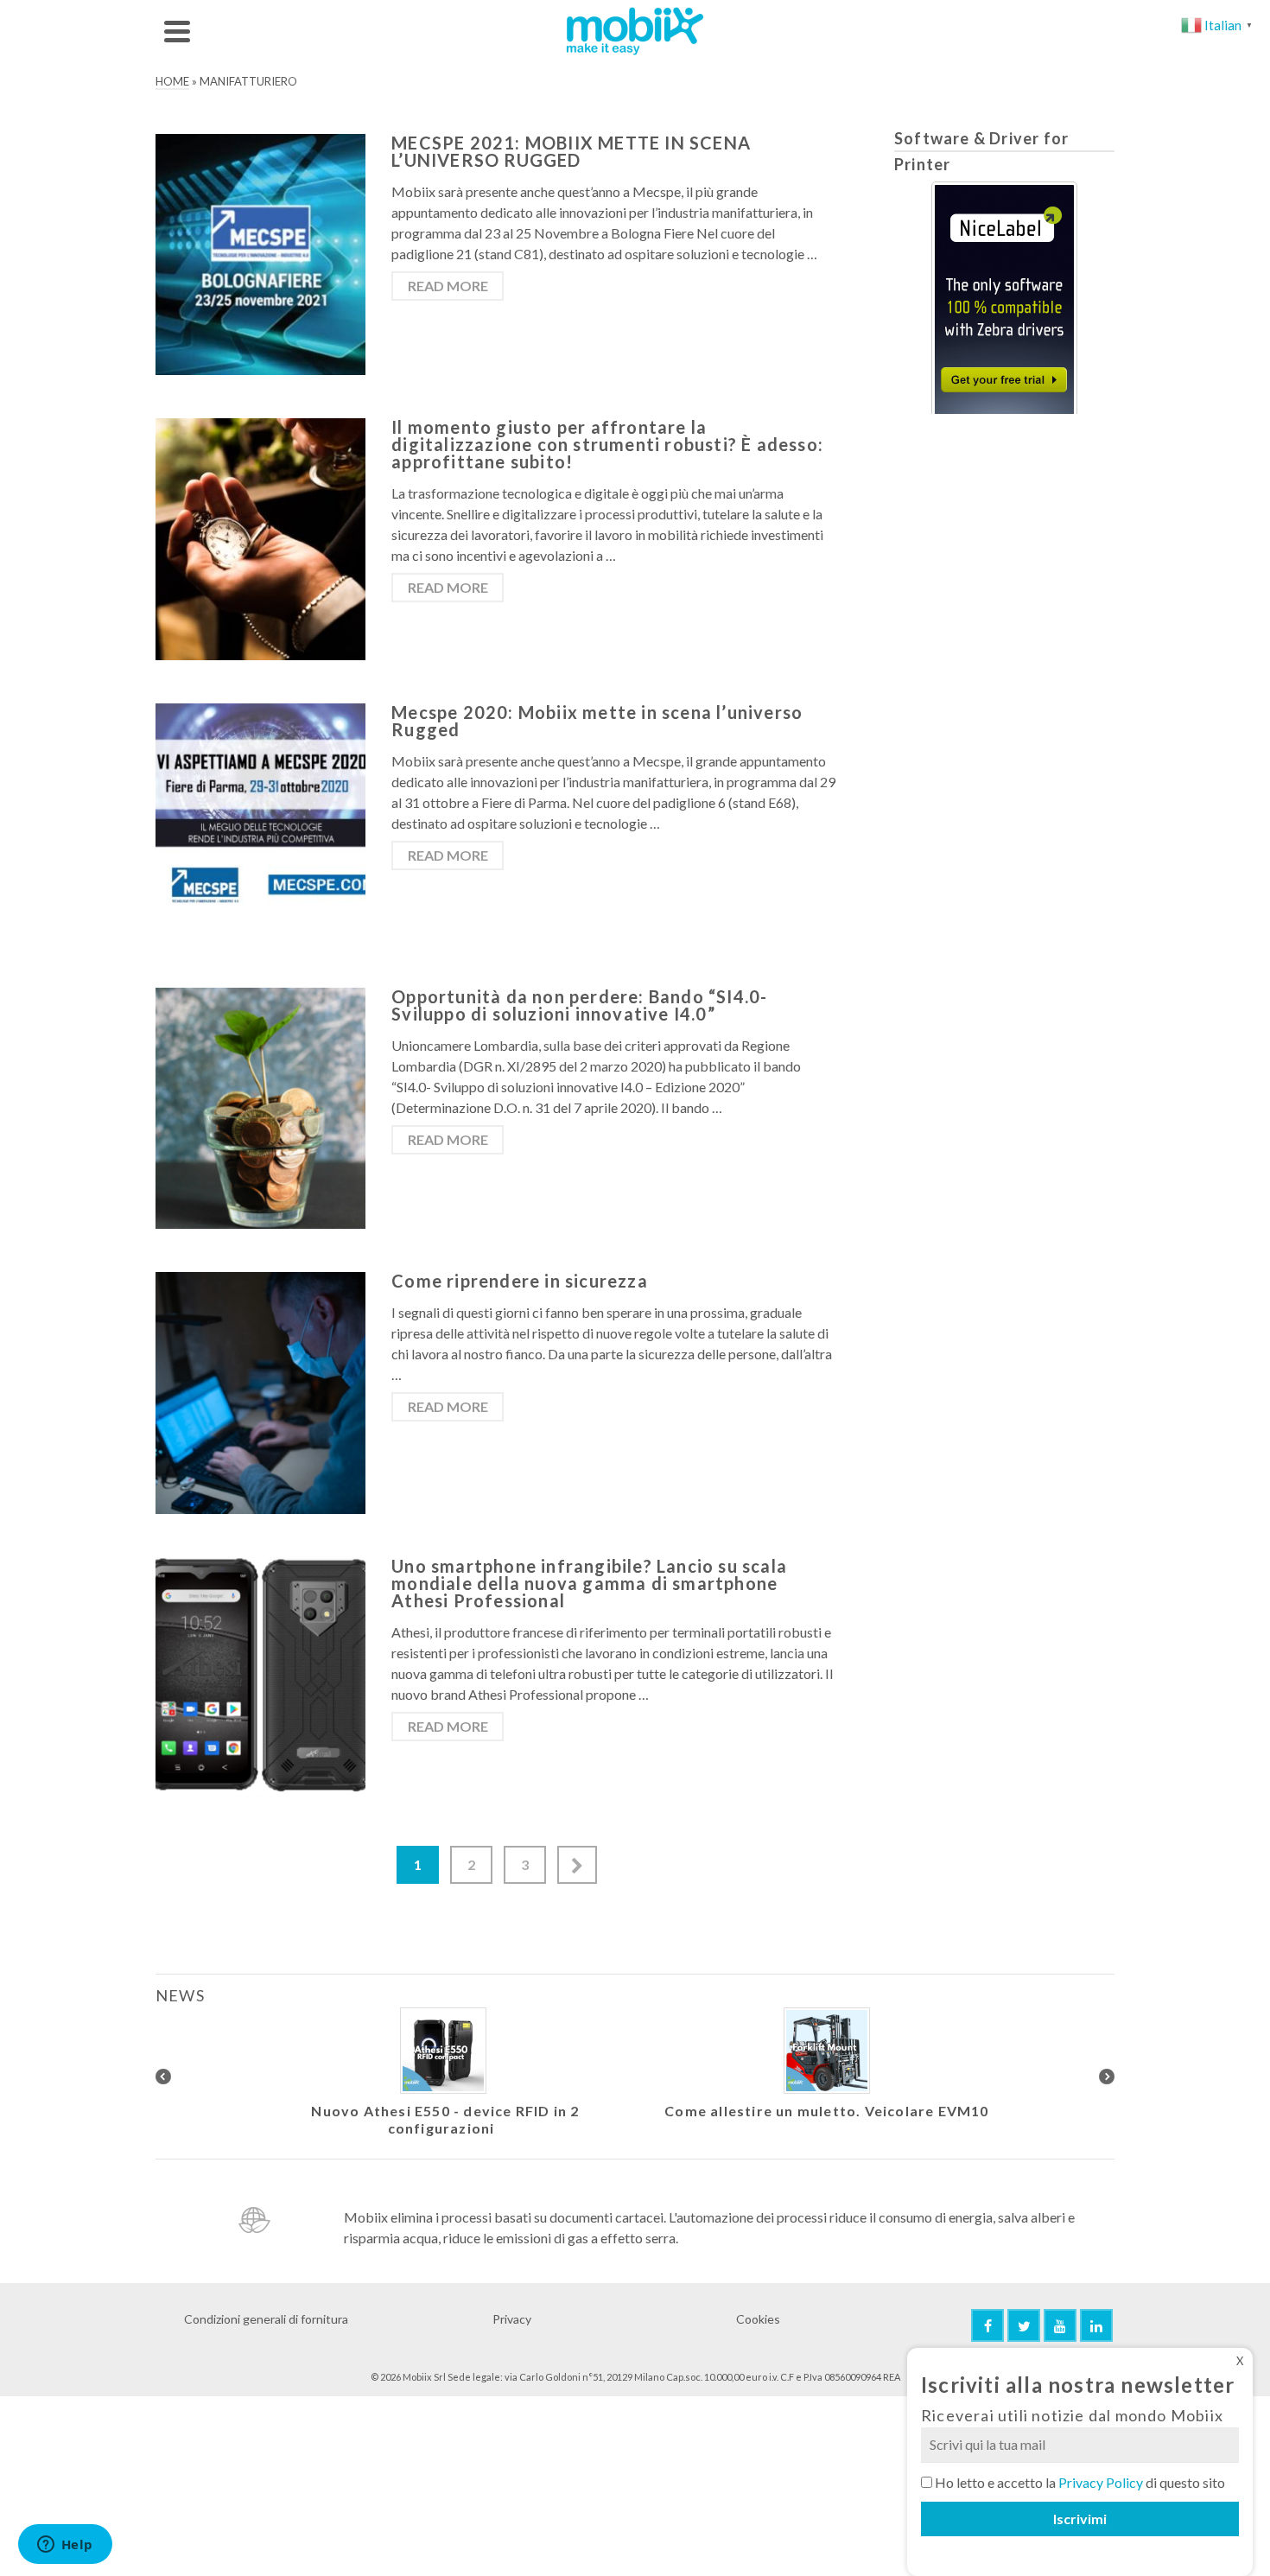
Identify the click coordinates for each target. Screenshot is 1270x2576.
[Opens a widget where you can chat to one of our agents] (65, 2546)
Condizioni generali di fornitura (266, 2319)
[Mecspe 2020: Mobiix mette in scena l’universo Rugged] (260, 821)
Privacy (512, 2319)
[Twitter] (1024, 2325)
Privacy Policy (1101, 2482)
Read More (448, 286)
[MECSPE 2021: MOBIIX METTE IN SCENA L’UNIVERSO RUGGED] (260, 253)
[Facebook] (987, 2325)
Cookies (758, 2319)
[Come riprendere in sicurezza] (260, 1391)
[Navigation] (177, 31)
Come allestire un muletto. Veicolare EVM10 (826, 2111)
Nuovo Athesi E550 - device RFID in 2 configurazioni (445, 2119)
